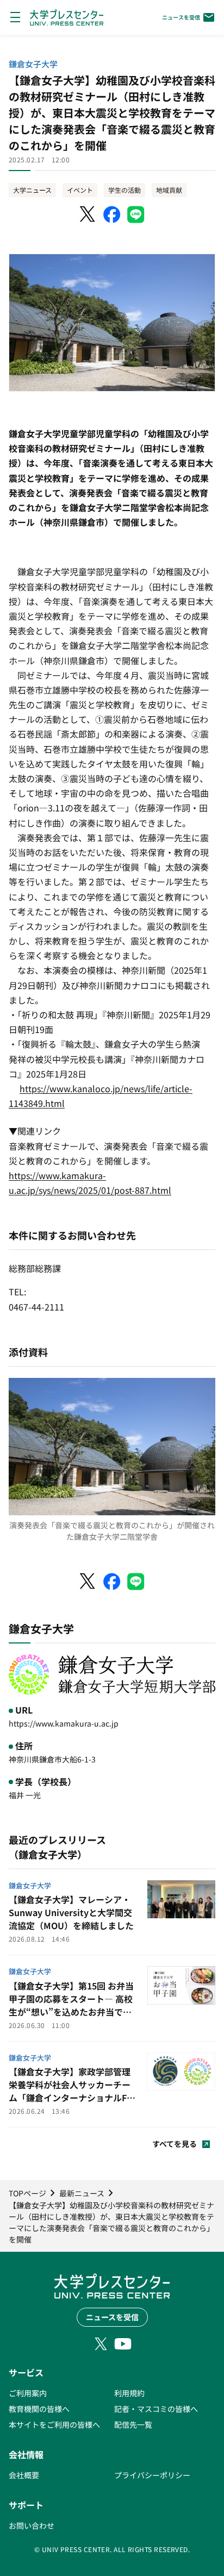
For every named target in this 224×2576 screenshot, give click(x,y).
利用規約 (129, 2393)
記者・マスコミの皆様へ (156, 2409)
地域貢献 (169, 190)
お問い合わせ (32, 2525)
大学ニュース (32, 190)
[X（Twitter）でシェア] (88, 215)
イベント (80, 190)
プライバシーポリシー (152, 2475)
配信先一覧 (133, 2424)
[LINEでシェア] (136, 215)
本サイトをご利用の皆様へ (54, 2424)
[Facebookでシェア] (112, 215)
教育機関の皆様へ (39, 2409)
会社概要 (24, 2475)
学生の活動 (125, 190)
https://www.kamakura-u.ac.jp (64, 1723)
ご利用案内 (28, 2393)
